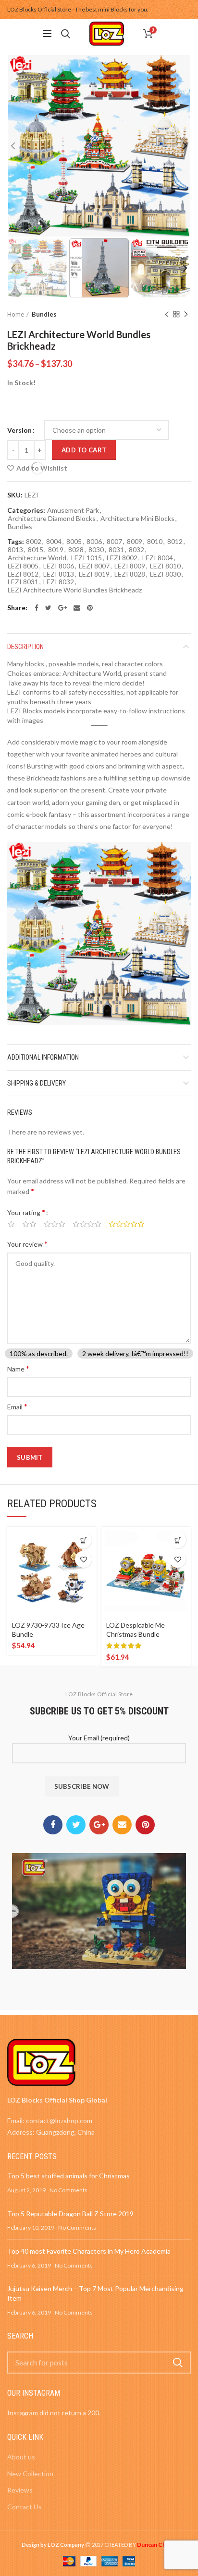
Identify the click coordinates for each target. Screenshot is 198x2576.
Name (18, 1368)
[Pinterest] (90, 608)
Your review (27, 1244)
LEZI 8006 (59, 566)
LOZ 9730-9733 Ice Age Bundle (48, 1629)
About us (21, 2457)
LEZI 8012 (23, 574)
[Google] (62, 608)
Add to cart (84, 450)
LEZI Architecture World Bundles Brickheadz (75, 590)
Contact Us (25, 2507)
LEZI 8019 (94, 574)
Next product (186, 314)
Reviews (20, 2490)
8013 (15, 550)
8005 (74, 542)
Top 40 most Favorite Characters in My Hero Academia (89, 2251)
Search (178, 2363)
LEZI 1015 (87, 558)
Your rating (26, 1212)
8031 (116, 550)
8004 (54, 542)
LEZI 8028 (130, 574)
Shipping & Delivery (37, 1083)
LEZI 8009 (130, 566)
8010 (155, 542)
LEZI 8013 (59, 574)
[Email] (77, 608)
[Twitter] (48, 608)
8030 (96, 550)
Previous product (167, 314)
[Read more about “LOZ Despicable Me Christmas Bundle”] (178, 1540)
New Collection (30, 2474)
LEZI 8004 (158, 558)
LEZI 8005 (23, 566)
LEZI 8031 (23, 582)
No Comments (68, 2190)
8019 (56, 550)
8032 (136, 550)
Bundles (44, 314)
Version (19, 430)
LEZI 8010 (165, 566)
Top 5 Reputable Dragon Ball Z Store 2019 (70, 2214)
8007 (114, 542)
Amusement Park (73, 510)
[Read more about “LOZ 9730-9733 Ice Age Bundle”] (83, 1540)
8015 (36, 550)
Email (17, 1406)
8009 (135, 542)
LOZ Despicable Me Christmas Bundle (136, 1629)
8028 (76, 550)
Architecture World (37, 558)
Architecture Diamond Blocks (52, 519)
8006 (94, 542)
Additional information (43, 1057)
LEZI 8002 (122, 558)
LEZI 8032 (59, 582)
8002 (34, 542)
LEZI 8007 (94, 566)
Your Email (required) (99, 1738)
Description (25, 647)
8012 (175, 542)
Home (16, 314)
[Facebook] (37, 608)
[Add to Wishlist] (83, 1559)
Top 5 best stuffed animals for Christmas (68, 2176)
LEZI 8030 (165, 574)
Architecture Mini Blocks (137, 519)
